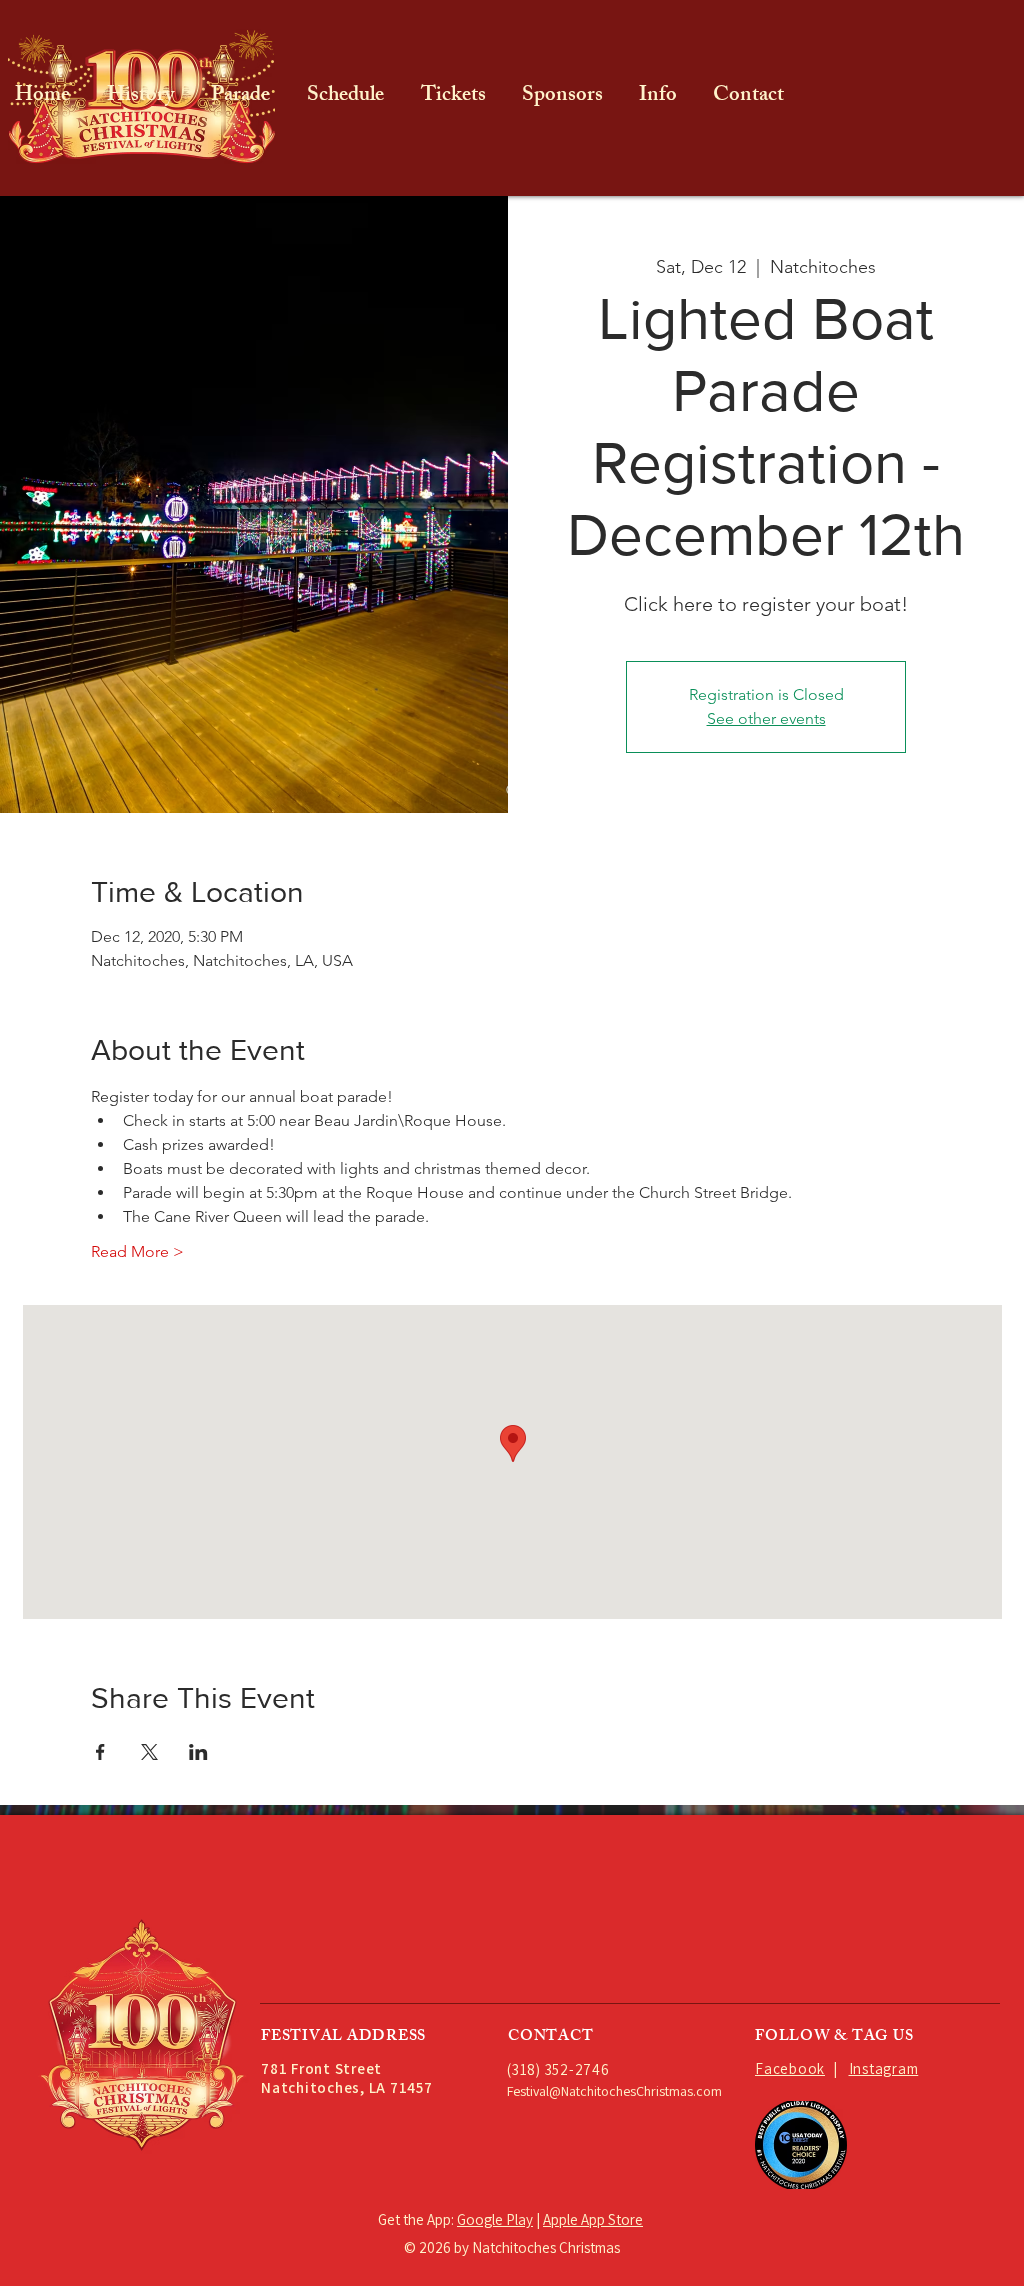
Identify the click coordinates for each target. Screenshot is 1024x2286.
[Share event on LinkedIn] (198, 1752)
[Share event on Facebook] (100, 1752)
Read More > (137, 1251)
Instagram (884, 2068)
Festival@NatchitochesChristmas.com (614, 2091)
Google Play (495, 2219)
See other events (766, 718)
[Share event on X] (149, 1752)
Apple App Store (593, 2219)
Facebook (790, 2068)
